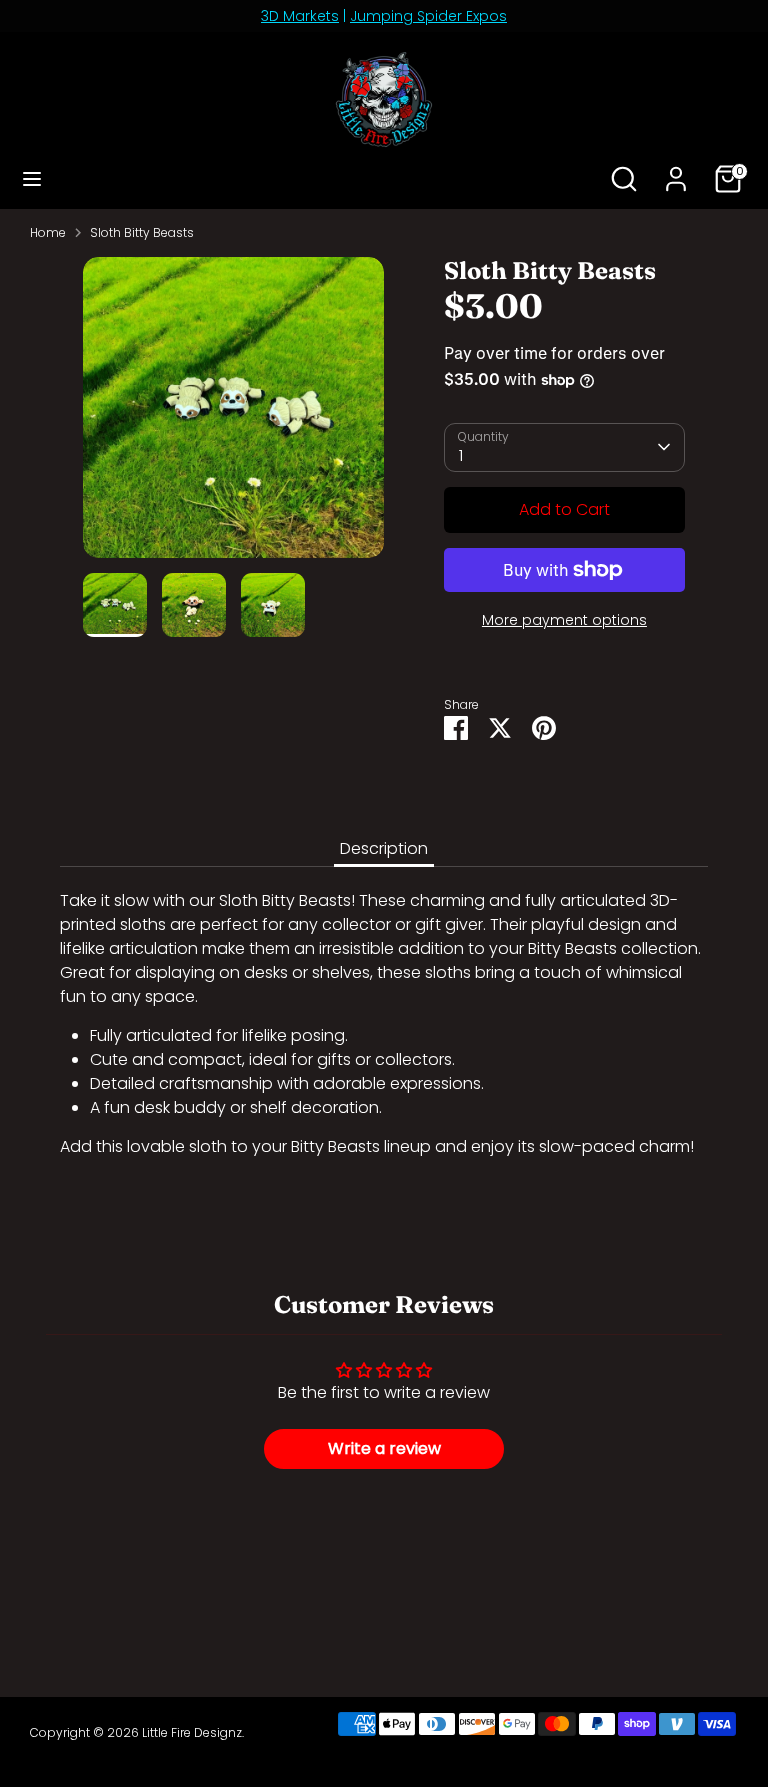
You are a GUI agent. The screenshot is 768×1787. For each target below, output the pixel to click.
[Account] (676, 170)
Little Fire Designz (192, 1732)
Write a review (384, 1448)
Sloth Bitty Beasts (142, 232)
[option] (233, 415)
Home (48, 232)
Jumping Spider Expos (428, 16)
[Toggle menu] (32, 179)
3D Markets (300, 16)
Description (384, 848)
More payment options (564, 620)
